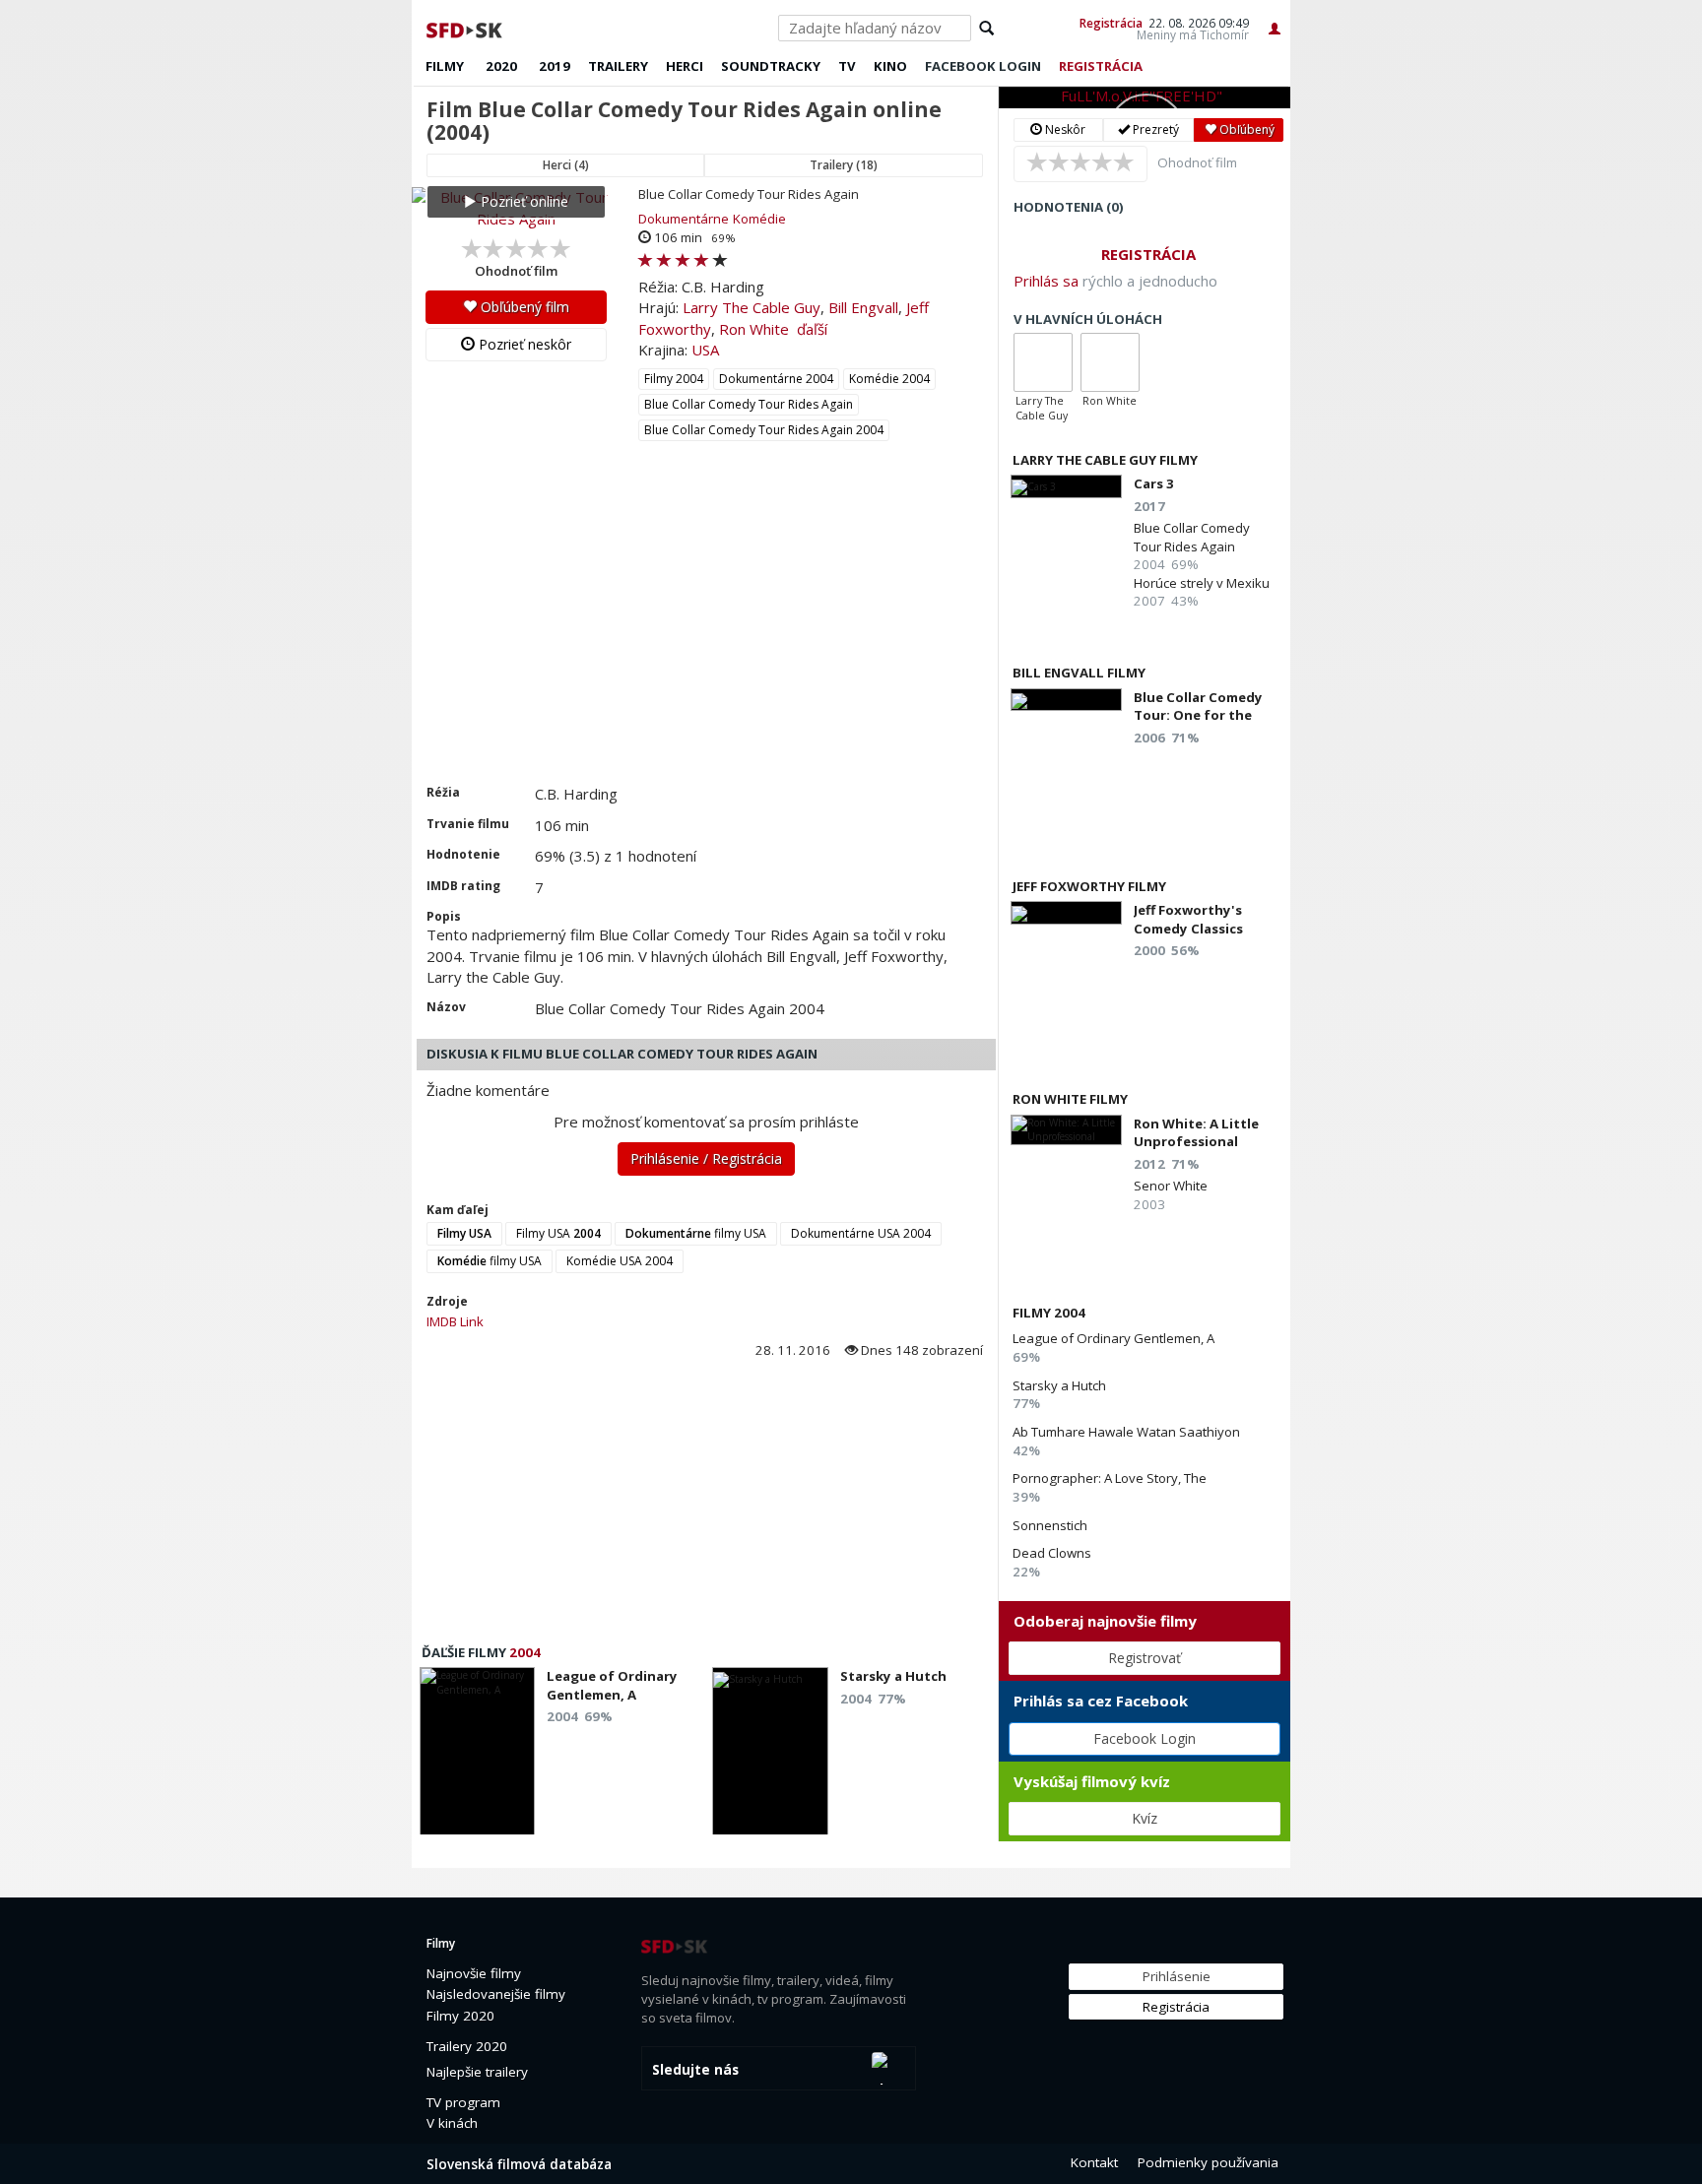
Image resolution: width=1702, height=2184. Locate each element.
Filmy (445, 66)
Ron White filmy (1070, 1099)
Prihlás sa (1046, 281)
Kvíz (1145, 1818)
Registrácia (1111, 23)
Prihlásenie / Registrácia (706, 1158)
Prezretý (1154, 129)
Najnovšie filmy (474, 1973)
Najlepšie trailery (477, 2072)
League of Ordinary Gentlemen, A (1113, 1338)
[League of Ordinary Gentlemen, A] (477, 1757)
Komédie (759, 219)
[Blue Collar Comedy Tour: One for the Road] (1066, 700)
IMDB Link (455, 1321)
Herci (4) (566, 165)
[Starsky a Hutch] (770, 1757)
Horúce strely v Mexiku (1202, 583)
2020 (501, 66)
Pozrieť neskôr (523, 344)
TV (847, 66)
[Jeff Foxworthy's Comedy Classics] (1066, 912)
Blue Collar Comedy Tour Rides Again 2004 (764, 430)
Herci (685, 66)
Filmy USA (558, 1233)
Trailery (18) (844, 165)
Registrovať (1145, 1658)
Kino (890, 66)
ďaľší (812, 329)
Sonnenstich (1050, 1525)
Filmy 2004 (674, 379)
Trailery (618, 66)
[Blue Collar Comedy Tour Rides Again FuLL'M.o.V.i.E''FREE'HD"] (1145, 97)
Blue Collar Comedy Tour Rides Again (749, 404)
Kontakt (1094, 2162)
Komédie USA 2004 (620, 1261)
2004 (525, 1652)
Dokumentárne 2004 (776, 379)
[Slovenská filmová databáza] (466, 28)
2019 (555, 66)
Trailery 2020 (467, 2046)
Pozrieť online (523, 201)
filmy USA (696, 1233)
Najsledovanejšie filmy (496, 1994)
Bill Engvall (863, 307)
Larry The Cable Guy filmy (1105, 460)
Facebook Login (1145, 1738)
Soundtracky (771, 66)
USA (705, 350)
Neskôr (1064, 129)
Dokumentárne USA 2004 (861, 1233)
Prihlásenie (1177, 1976)
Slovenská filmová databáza (519, 2164)
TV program (463, 2102)
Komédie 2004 (889, 379)
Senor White (1171, 1186)
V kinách (452, 2123)
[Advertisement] (705, 636)
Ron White (754, 329)
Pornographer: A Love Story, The (1110, 1478)
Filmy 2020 (460, 2016)
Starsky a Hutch (1059, 1385)
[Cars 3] (1066, 486)
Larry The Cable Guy (752, 307)
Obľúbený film (523, 307)
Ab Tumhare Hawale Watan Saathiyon (1126, 1432)
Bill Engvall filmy (1079, 673)
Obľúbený (1245, 129)
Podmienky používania (1208, 2162)
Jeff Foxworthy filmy (1089, 886)
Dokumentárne (684, 219)
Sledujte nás (695, 2070)
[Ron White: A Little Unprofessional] (1066, 1130)
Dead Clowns (1052, 1553)
